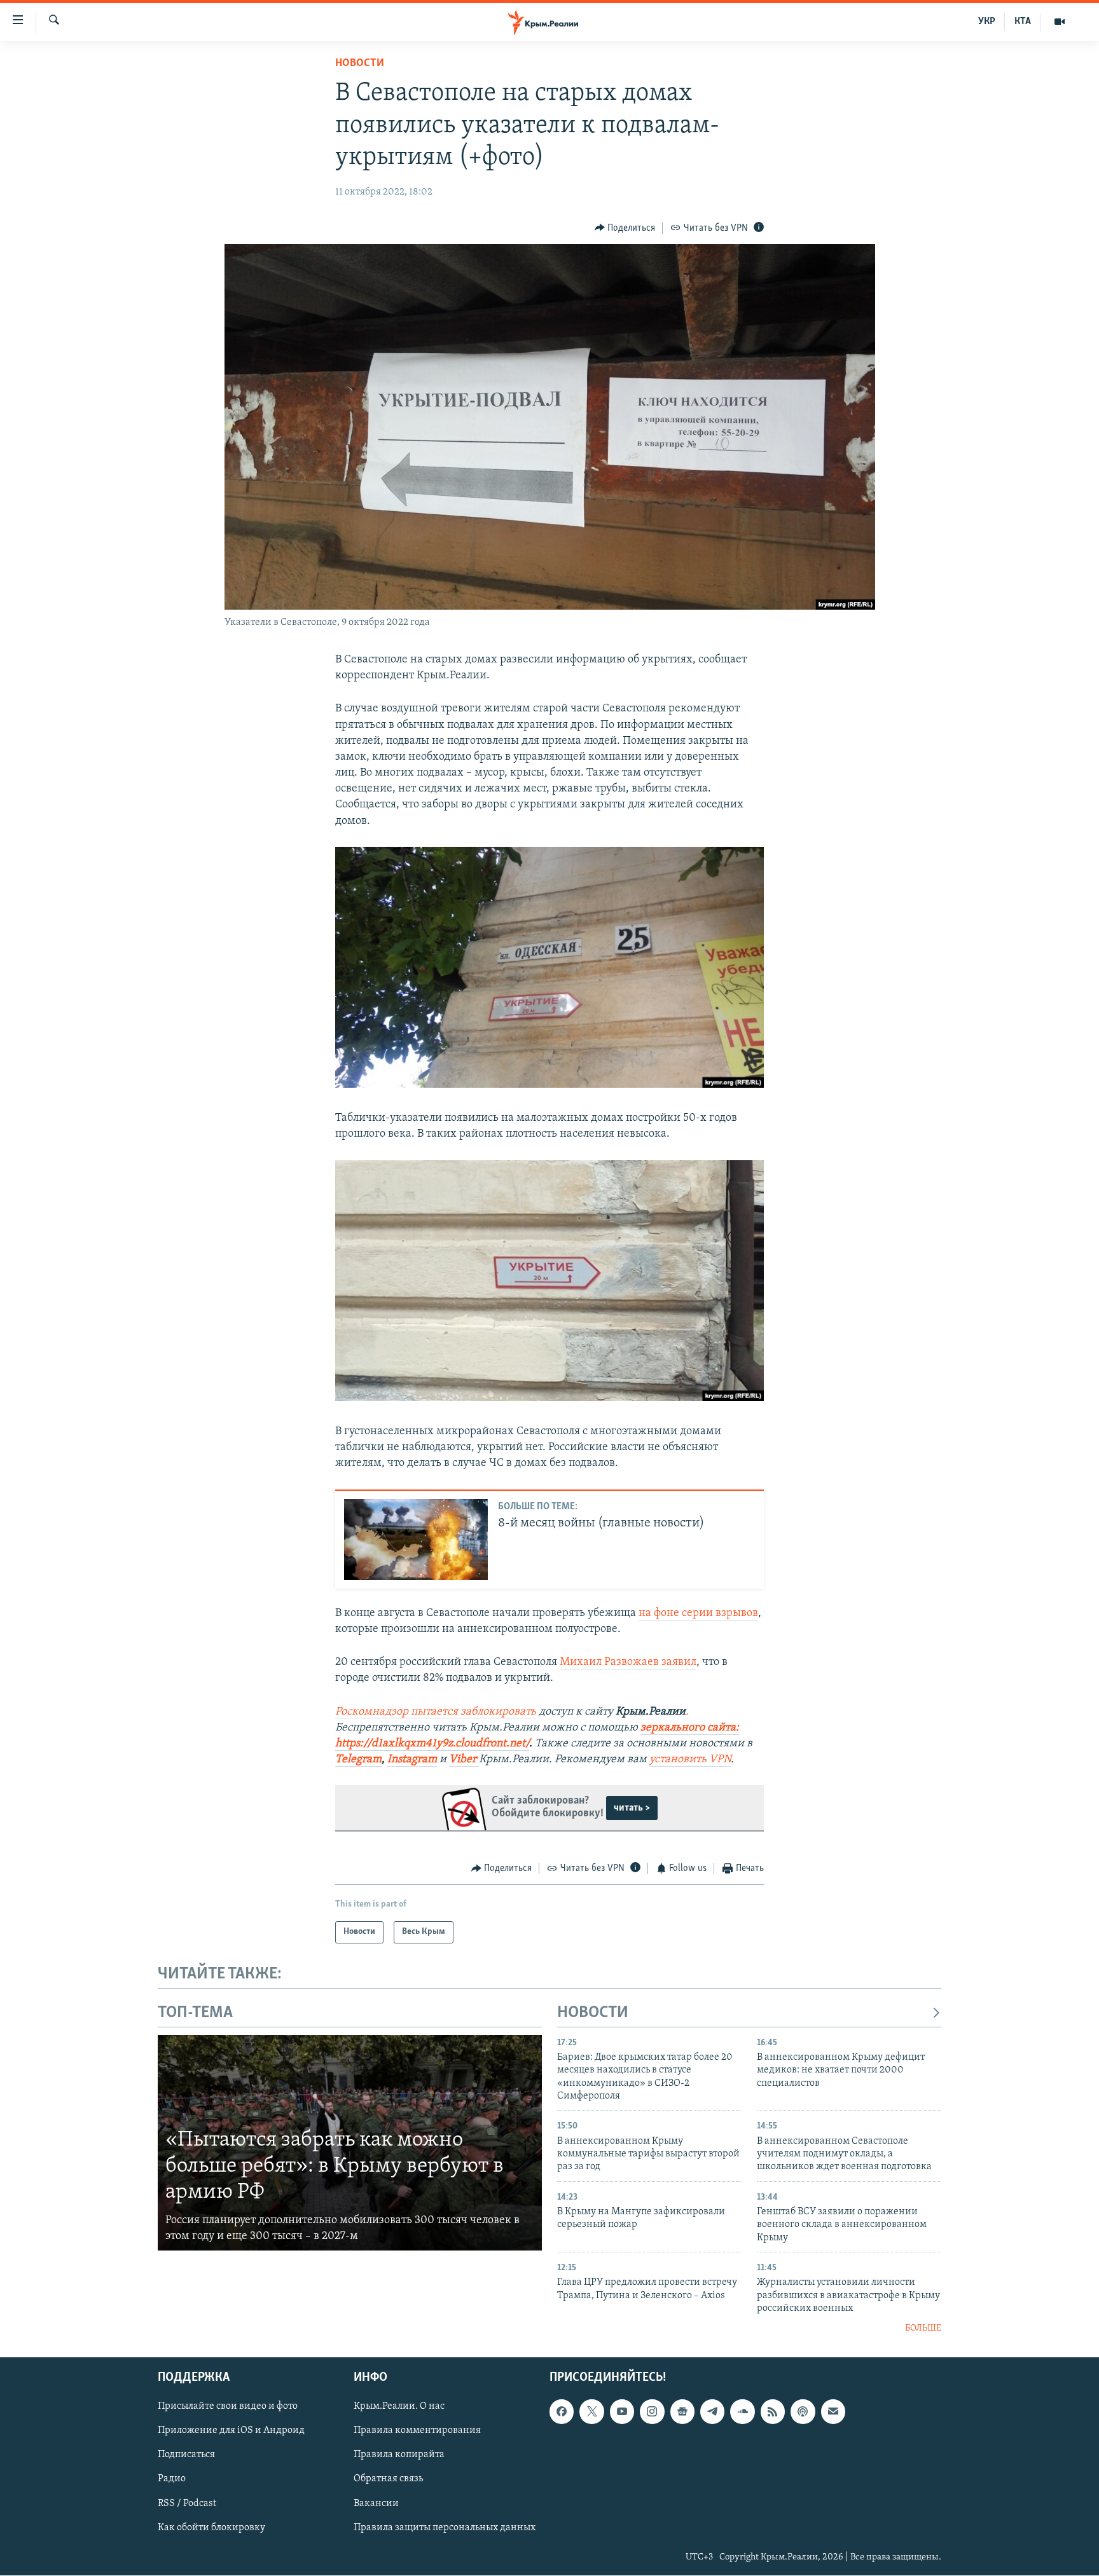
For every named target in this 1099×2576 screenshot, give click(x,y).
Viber (464, 1760)
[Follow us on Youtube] (622, 2411)
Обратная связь (388, 2479)
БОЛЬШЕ (923, 2328)
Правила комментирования (417, 2430)
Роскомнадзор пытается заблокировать (436, 1712)
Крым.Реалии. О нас (399, 2406)
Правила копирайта (399, 2455)
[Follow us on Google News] (682, 2411)
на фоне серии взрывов (698, 1613)
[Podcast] (803, 2411)
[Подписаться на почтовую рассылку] (833, 2411)
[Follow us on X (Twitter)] (591, 2411)
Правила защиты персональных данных (445, 2528)
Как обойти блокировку (211, 2528)
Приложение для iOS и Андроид (231, 2430)
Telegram (358, 1760)
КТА (1023, 22)
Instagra (407, 1760)
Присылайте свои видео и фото (228, 2406)
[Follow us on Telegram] (712, 2411)
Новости (360, 64)
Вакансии (376, 2503)
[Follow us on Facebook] (562, 2411)
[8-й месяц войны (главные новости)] (416, 1539)
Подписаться (186, 2455)
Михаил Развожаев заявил (628, 1662)
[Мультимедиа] (1060, 22)
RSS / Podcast (187, 2503)
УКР (987, 22)
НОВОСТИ (593, 2013)
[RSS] (773, 2411)
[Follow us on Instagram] (652, 2411)
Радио (172, 2479)
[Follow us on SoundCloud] (742, 2411)
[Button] (625, 228)
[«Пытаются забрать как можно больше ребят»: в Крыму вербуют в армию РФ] (350, 2143)
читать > (632, 1808)
